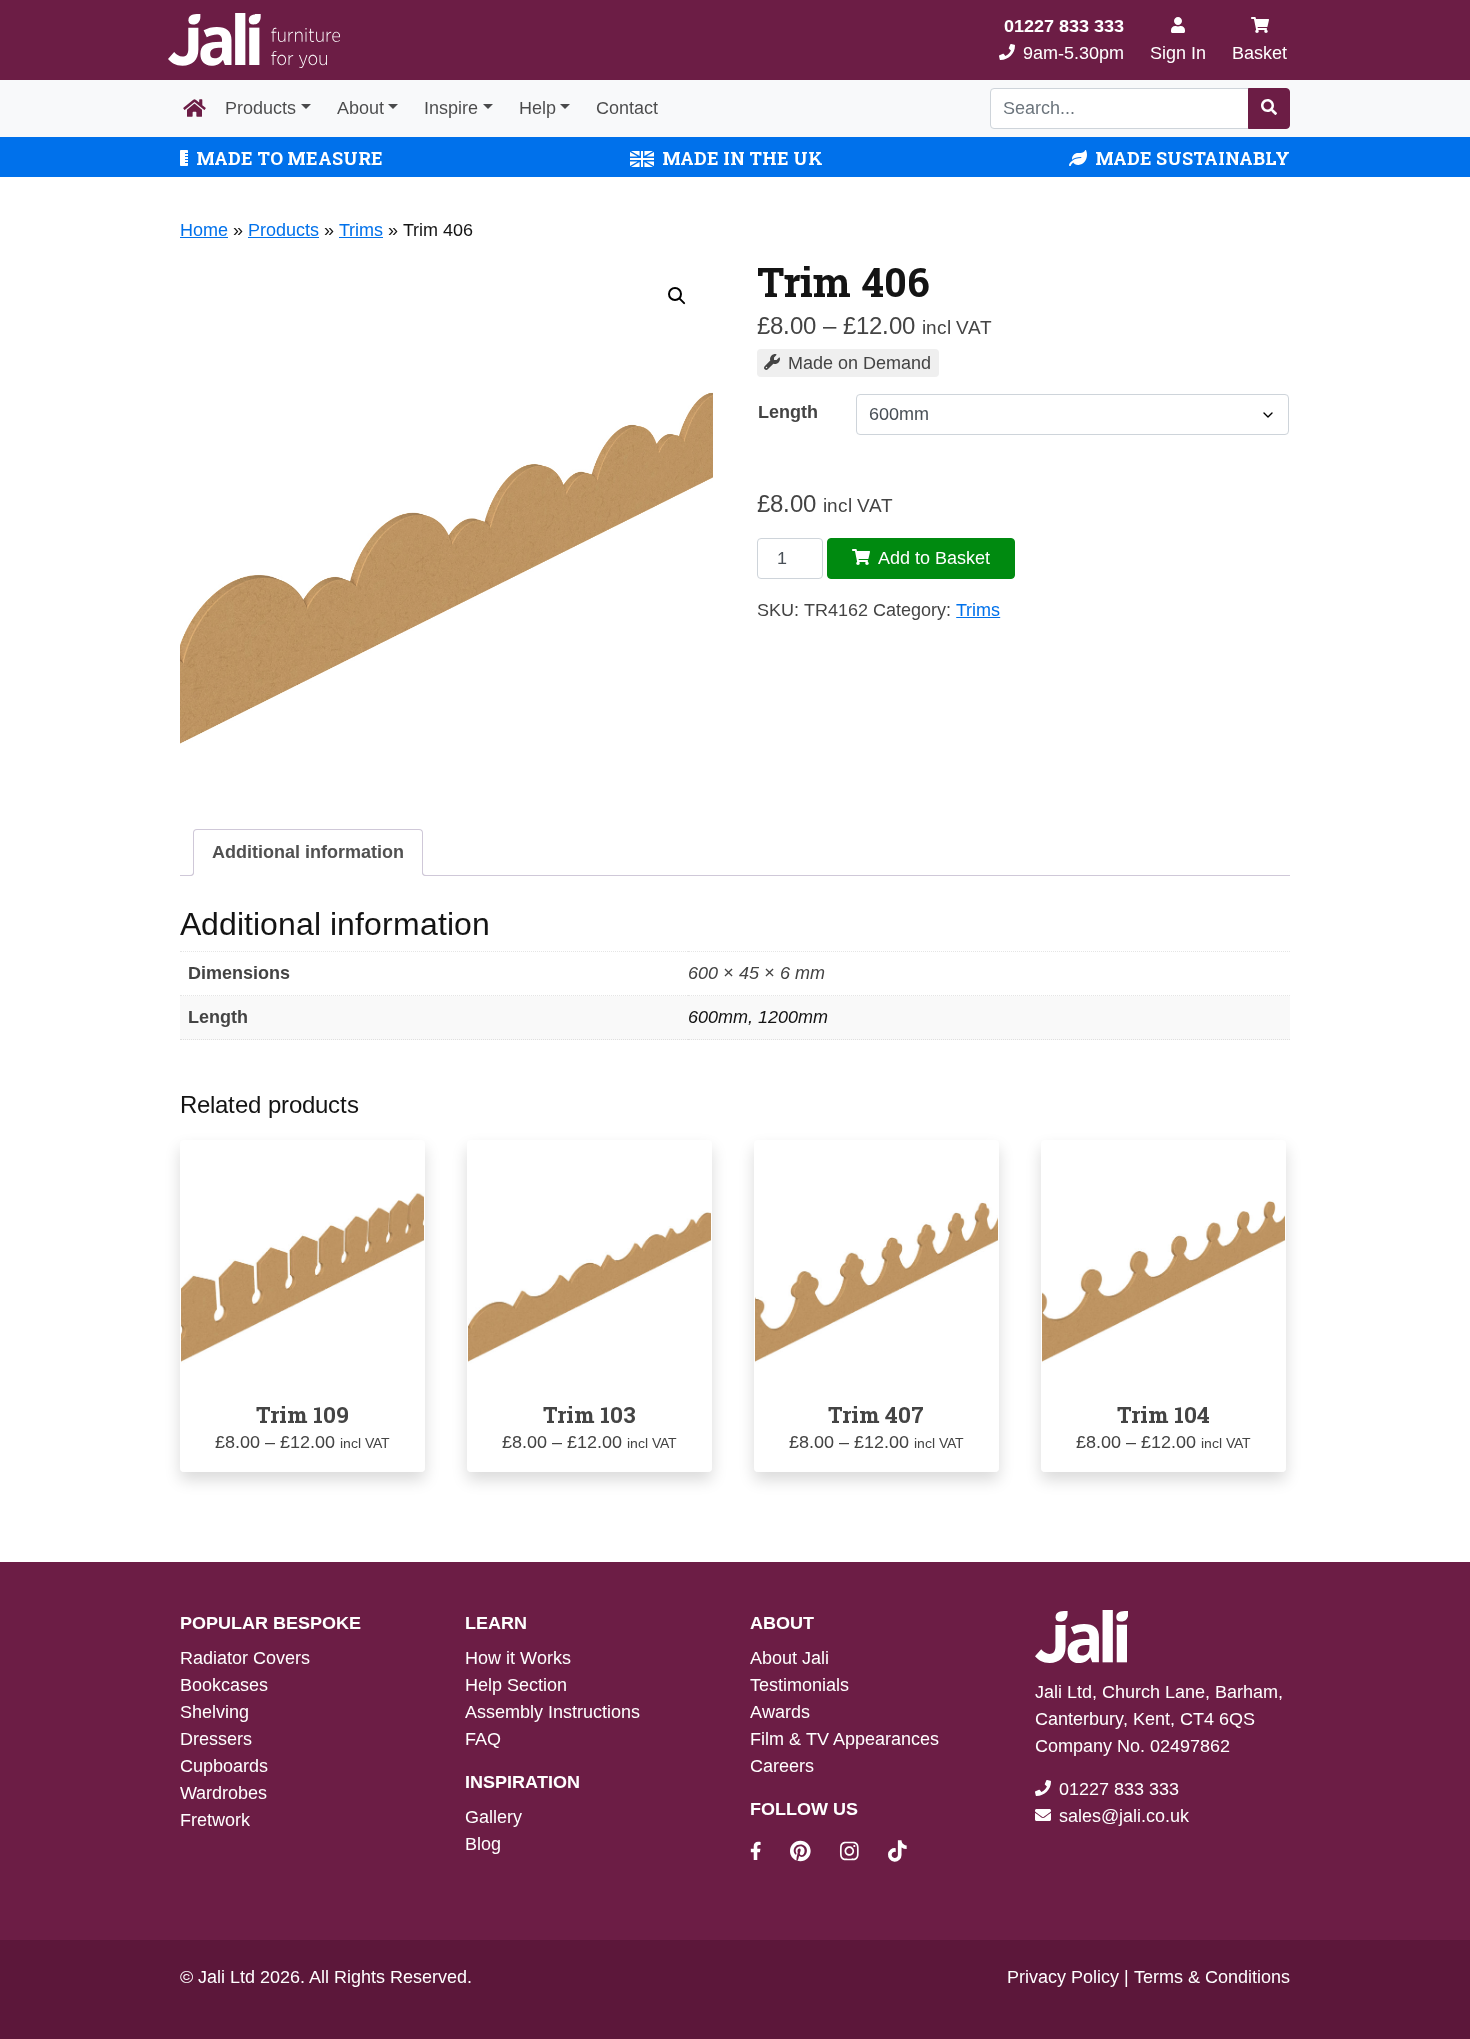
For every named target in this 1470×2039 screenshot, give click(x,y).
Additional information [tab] (308, 852)
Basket (1259, 53)
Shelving (214, 1712)
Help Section (516, 1685)
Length (788, 412)
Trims (361, 230)
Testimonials (799, 1685)
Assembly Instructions (552, 1712)
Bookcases (224, 1685)
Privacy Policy (1063, 1977)
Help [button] (537, 108)
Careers (782, 1766)
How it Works (518, 1658)
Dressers (216, 1739)
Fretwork (215, 1820)
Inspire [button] (451, 108)
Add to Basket (934, 558)
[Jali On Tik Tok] (897, 1854)
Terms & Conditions (1212, 1977)
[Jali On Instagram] (861, 1854)
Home (204, 230)
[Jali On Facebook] (767, 1854)
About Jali (789, 1658)
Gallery (493, 1817)
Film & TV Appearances (844, 1739)
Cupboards (224, 1766)
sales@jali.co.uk (1124, 1816)
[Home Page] (194, 109)
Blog (483, 1844)
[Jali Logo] (254, 40)
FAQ (483, 1739)
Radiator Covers (245, 1658)
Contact (627, 108)
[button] (677, 296)
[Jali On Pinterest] (812, 1854)
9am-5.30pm (1064, 39)
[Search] (1269, 108)
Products (260, 108)
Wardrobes (223, 1793)
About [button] (360, 108)
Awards (780, 1712)
